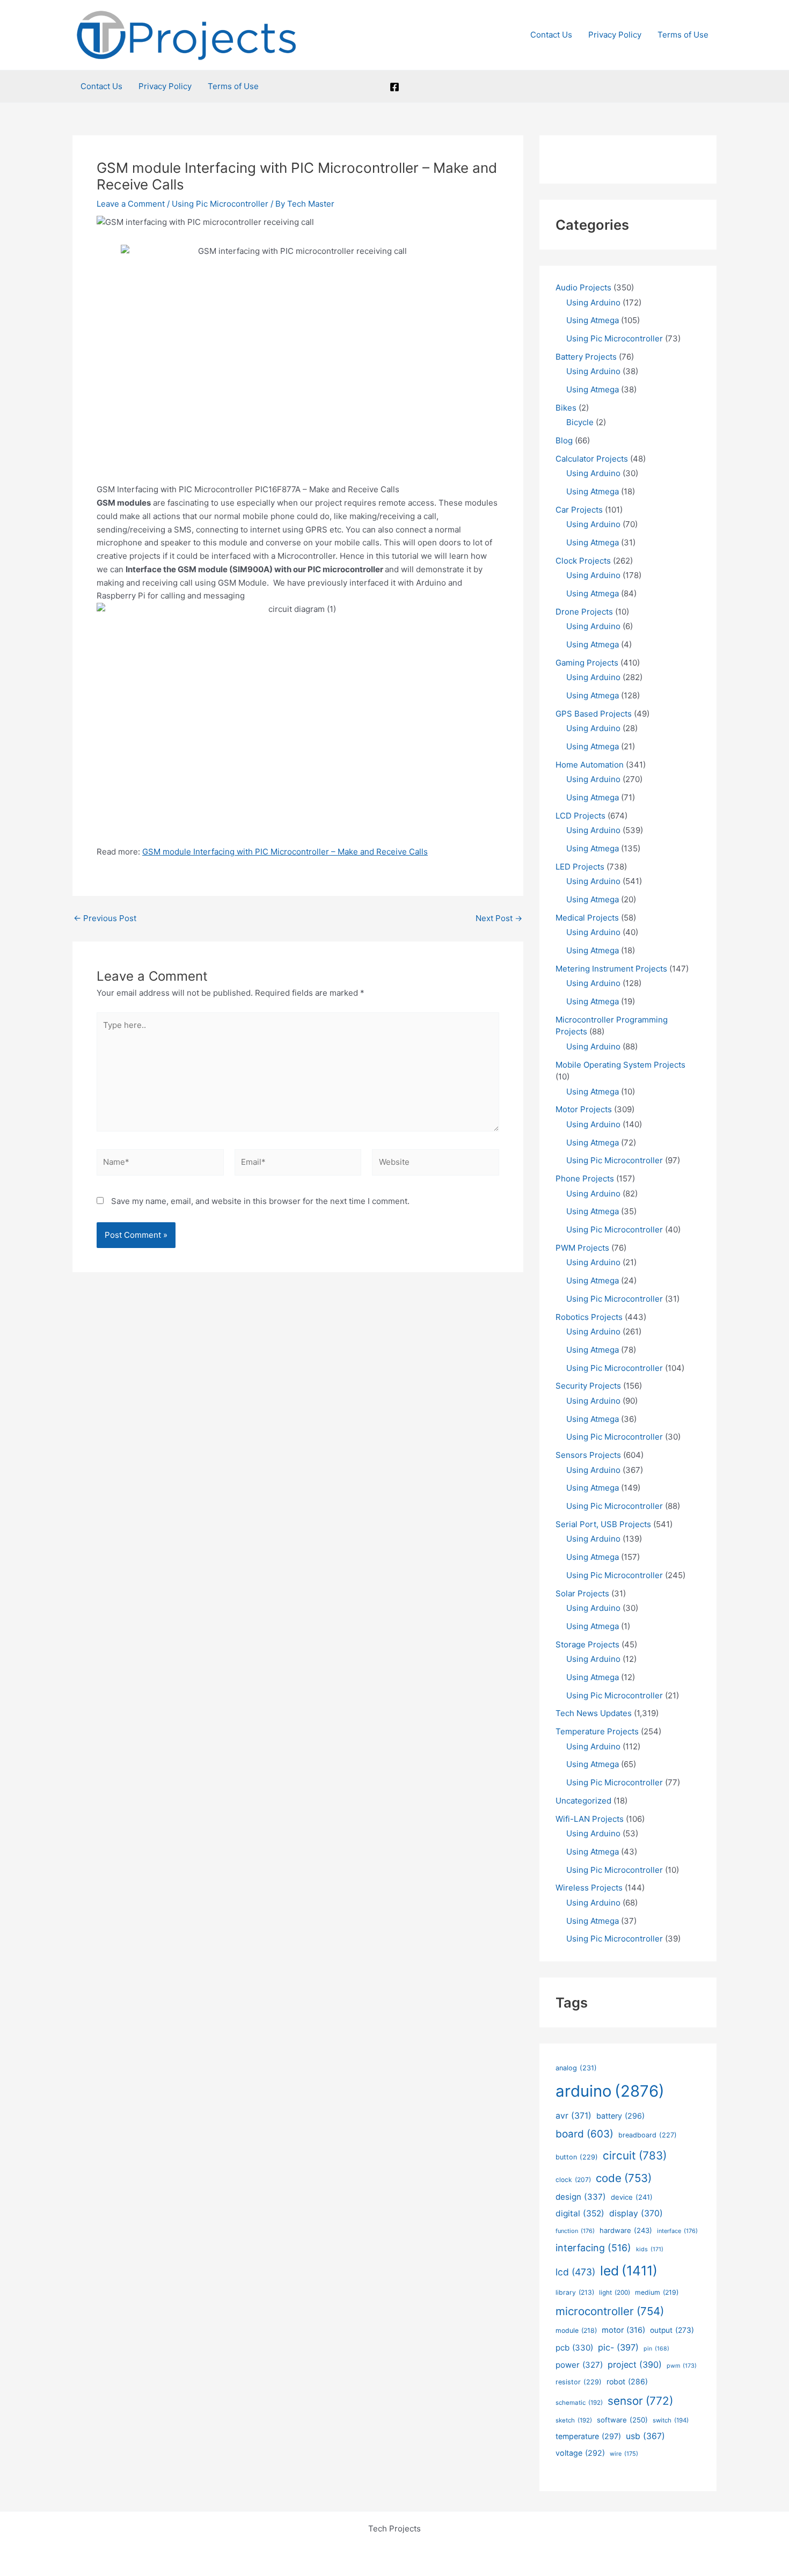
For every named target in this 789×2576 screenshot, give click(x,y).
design (581, 2197)
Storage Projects (587, 1644)
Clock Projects (583, 561)
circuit (635, 2155)
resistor (579, 2382)
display (636, 2213)
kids (650, 2249)
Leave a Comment (131, 204)
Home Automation (590, 765)
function (575, 2231)
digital (580, 2213)
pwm (682, 2366)
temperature (588, 2436)
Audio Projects (583, 287)
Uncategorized (583, 1801)
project (635, 2365)
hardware (626, 2230)
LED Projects (580, 867)
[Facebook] (394, 87)
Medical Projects (587, 918)
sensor (640, 2401)
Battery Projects (586, 357)
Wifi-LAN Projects (590, 1819)
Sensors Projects (588, 1455)
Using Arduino (593, 302)
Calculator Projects (592, 459)
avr (574, 2116)
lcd (575, 2272)
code (624, 2178)
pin (656, 2349)
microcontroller (610, 2311)
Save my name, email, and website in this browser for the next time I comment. (260, 1201)
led (629, 2271)
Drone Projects (584, 612)
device (632, 2197)
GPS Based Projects (594, 714)
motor (623, 2330)
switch (671, 2420)
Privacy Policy (615, 35)
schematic (579, 2403)
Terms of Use (683, 35)
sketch (574, 2420)
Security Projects (588, 1386)
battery (620, 2116)
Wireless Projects (589, 1888)
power (579, 2365)
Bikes (566, 408)
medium (657, 2292)
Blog (564, 440)
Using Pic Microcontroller (220, 204)
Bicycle (580, 422)
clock (573, 2180)
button (577, 2157)
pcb (574, 2348)
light (615, 2293)
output (672, 2330)
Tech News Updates (594, 1713)
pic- (618, 2347)
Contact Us (551, 35)
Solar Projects (582, 1593)
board (585, 2134)
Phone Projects (585, 1178)
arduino (610, 2091)
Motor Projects (584, 1109)
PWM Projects (582, 1248)
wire (624, 2454)
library (575, 2292)
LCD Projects (580, 816)
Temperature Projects (597, 1731)
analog (576, 2068)
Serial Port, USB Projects (603, 1524)
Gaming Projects (587, 663)
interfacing (593, 2248)
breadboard (648, 2135)
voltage (580, 2453)
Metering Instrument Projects (611, 969)
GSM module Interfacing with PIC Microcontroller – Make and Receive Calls (285, 852)
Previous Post (105, 918)
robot (627, 2381)
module (576, 2330)
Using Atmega (593, 320)
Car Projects (579, 510)
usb (645, 2436)
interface (677, 2231)
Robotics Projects (589, 1317)
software (622, 2420)
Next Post (499, 918)
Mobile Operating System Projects (620, 1065)
